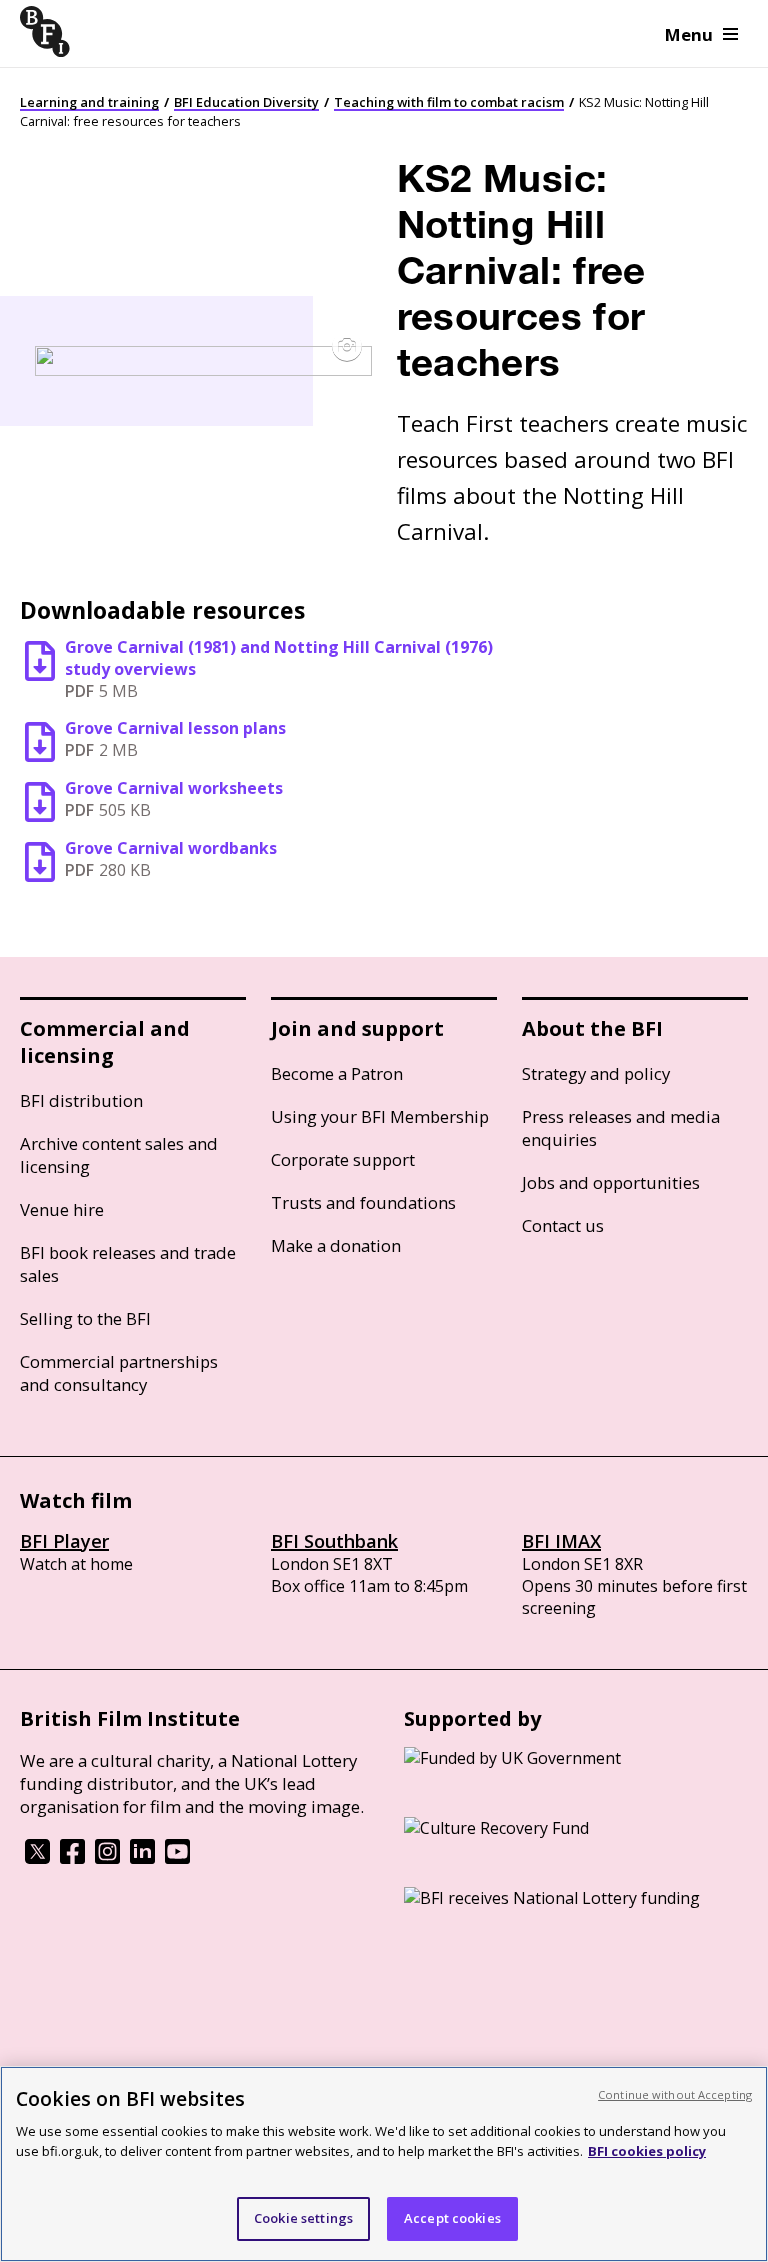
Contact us (563, 1225)
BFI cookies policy (647, 2151)
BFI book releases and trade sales (128, 1264)
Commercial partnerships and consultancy (119, 1373)
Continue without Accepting (675, 2094)
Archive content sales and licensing (119, 1155)
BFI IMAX (561, 1541)
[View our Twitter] (37, 1858)
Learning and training (89, 102)
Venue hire (62, 1209)
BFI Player (64, 1541)
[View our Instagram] (107, 1858)
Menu (689, 34)
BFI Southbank (334, 1541)
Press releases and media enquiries (621, 1128)
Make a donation (336, 1245)
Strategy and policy (596, 1073)
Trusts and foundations (363, 1202)
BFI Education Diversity (246, 102)
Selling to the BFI (85, 1318)
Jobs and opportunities (611, 1182)
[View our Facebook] (72, 1858)
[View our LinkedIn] (142, 1858)
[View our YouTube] (177, 1858)
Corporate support (343, 1159)
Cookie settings (303, 2218)
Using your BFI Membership (380, 1116)
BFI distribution (81, 1100)
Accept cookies (452, 2218)
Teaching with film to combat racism (449, 102)
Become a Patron (337, 1073)
